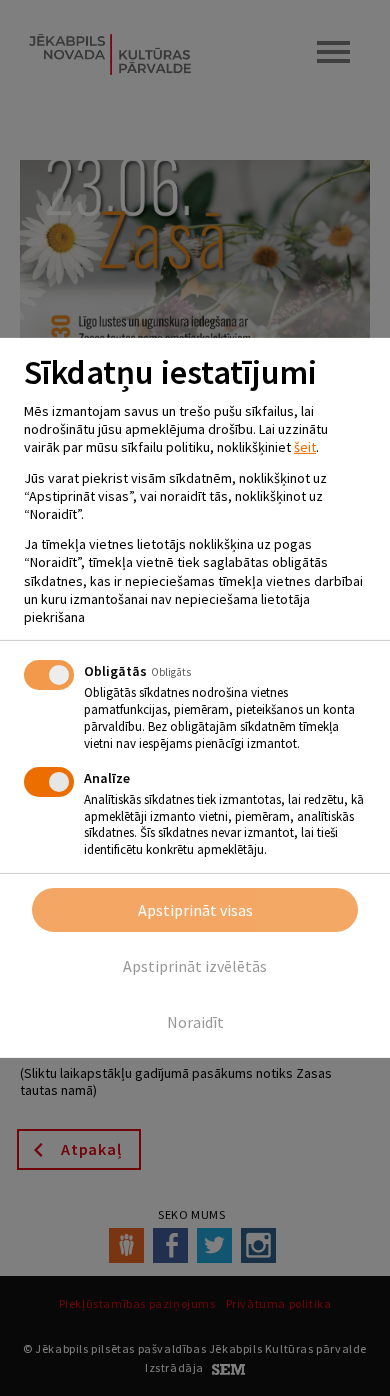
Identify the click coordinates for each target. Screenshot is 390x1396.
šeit (305, 447)
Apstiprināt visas (195, 910)
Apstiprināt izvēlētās (195, 966)
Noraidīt (195, 1022)
